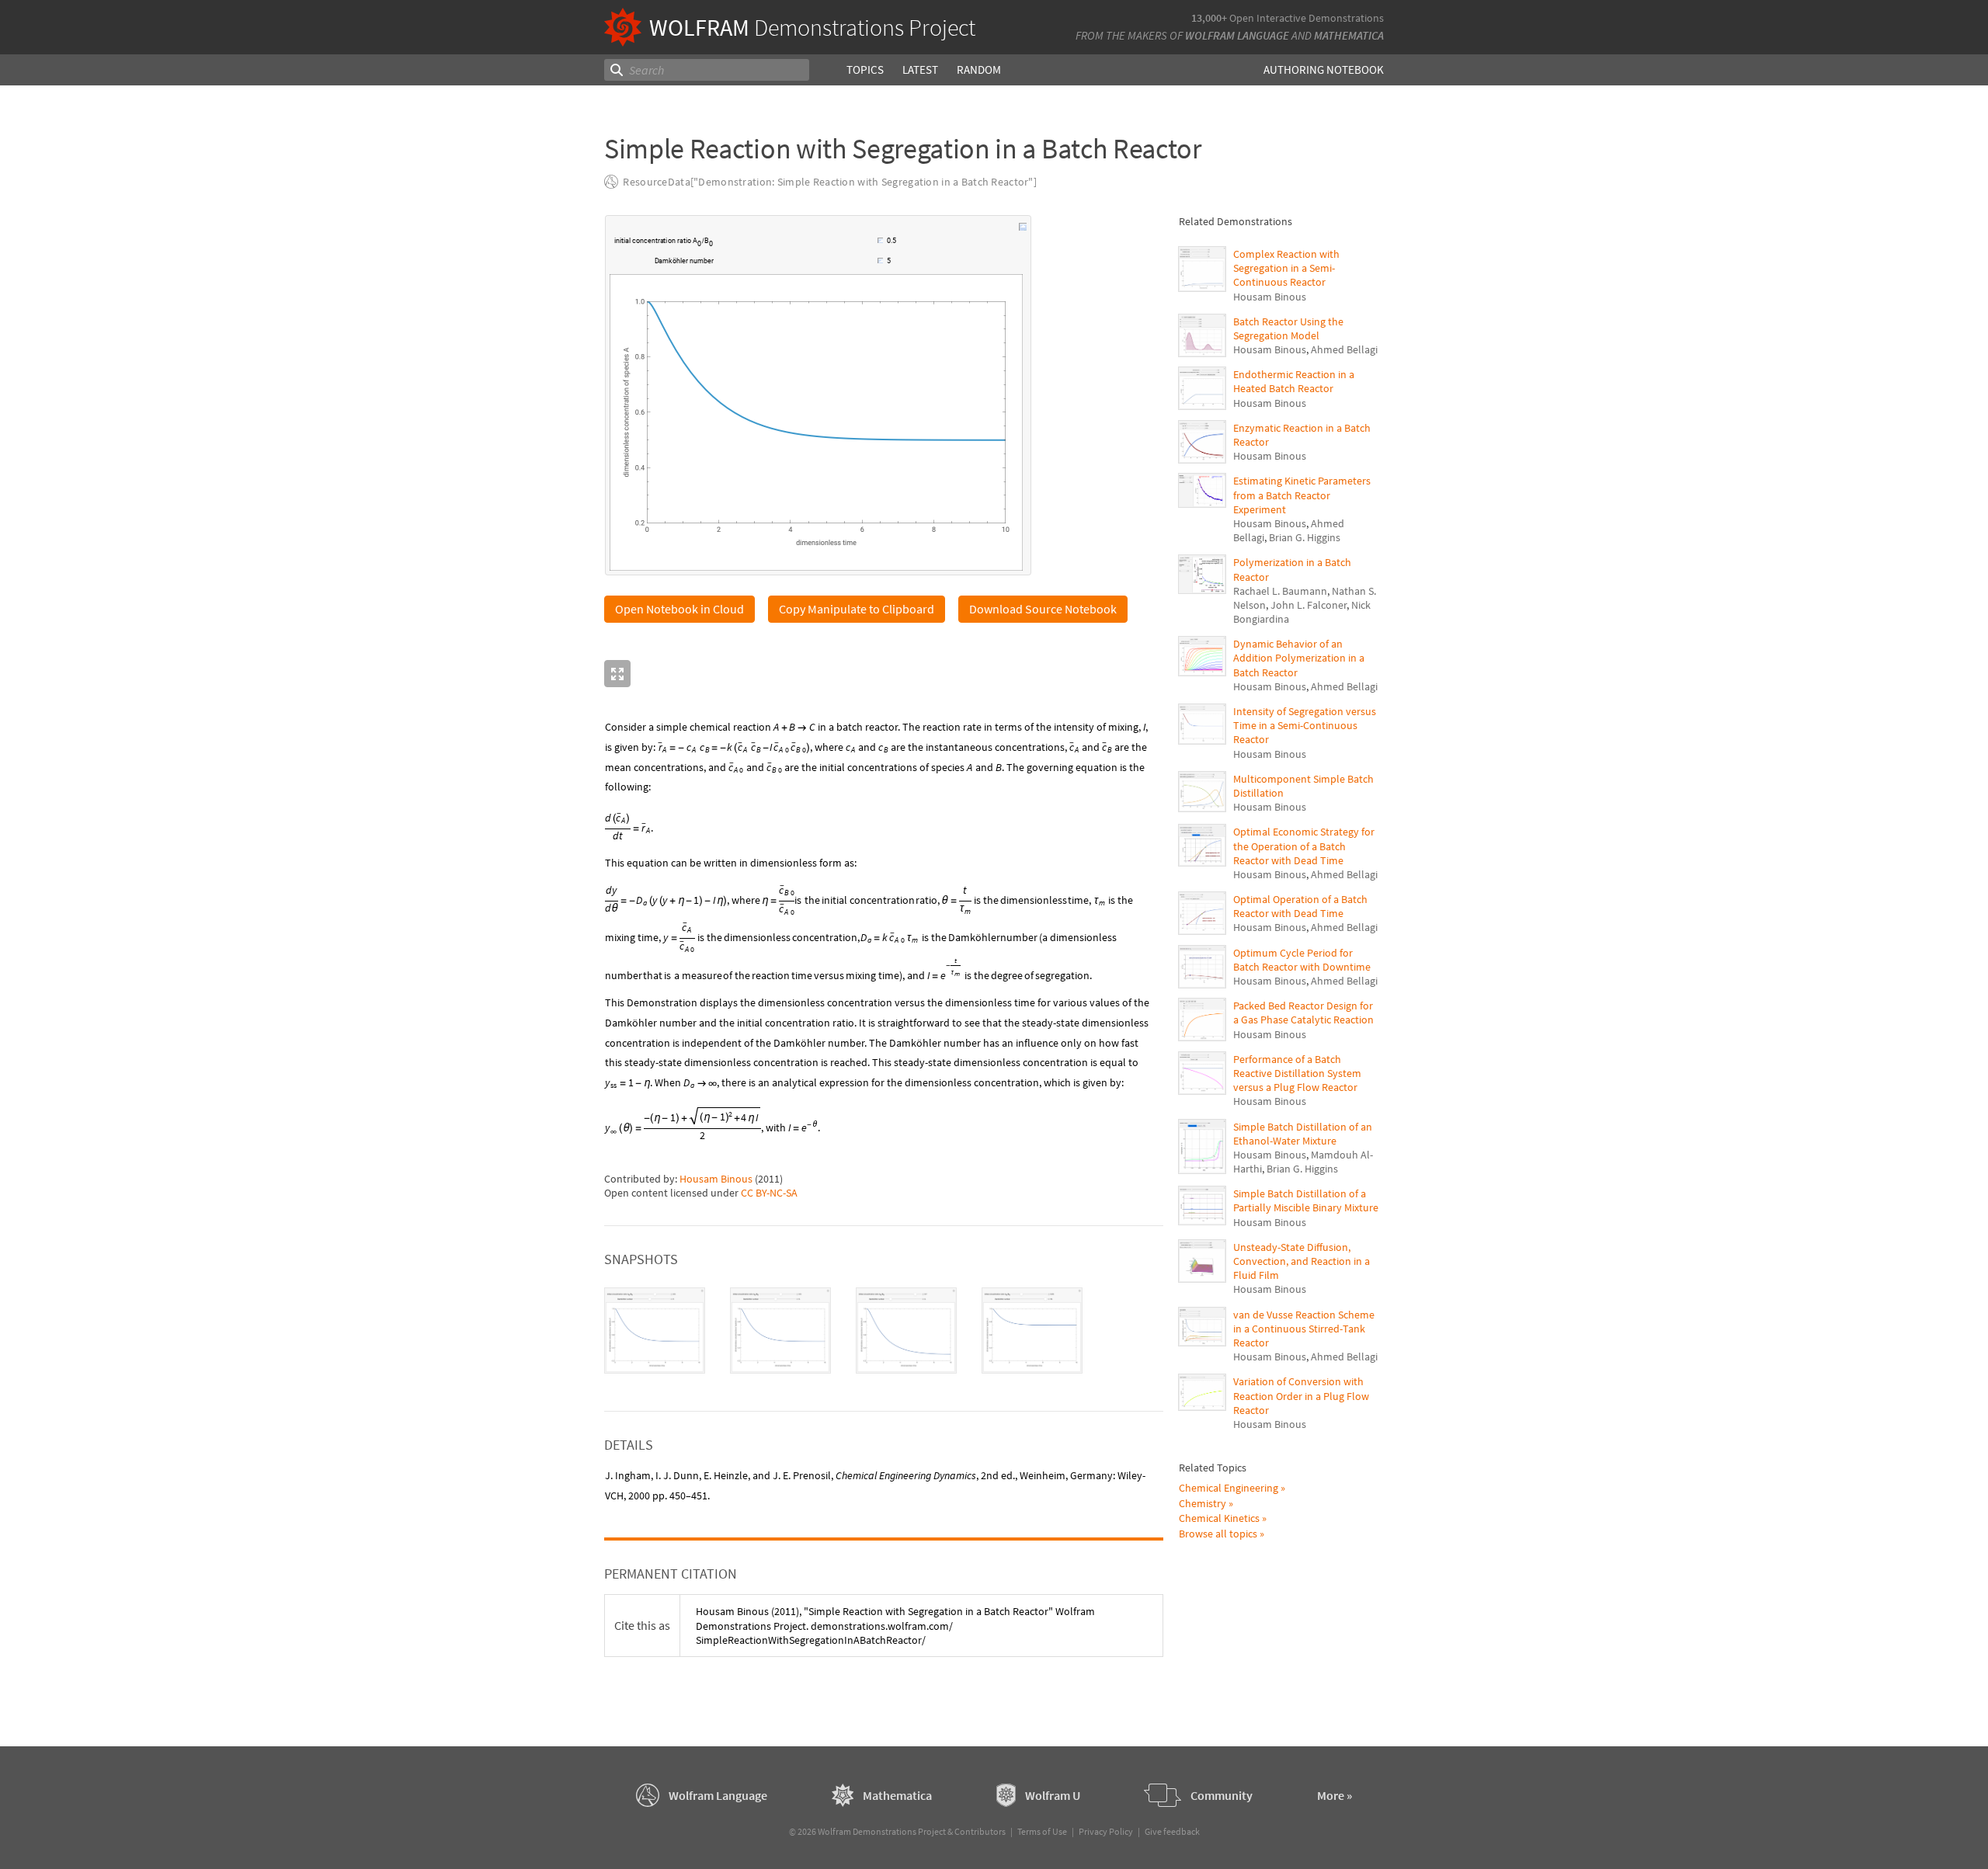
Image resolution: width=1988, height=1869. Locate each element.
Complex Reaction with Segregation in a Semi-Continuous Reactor (1286, 268)
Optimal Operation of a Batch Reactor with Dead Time (1300, 906)
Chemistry (1203, 1503)
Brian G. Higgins (1305, 537)
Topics (865, 69)
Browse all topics (1218, 1534)
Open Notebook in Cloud (679, 609)
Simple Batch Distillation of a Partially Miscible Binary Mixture (1306, 1200)
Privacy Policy (1106, 1831)
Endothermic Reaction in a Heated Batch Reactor (1294, 381)
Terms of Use (1042, 1831)
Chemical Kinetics (1219, 1518)
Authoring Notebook (1324, 69)
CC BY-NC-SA (769, 1193)
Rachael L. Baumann (1280, 591)
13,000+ (1209, 18)
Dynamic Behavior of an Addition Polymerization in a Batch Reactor (1299, 658)
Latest (920, 69)
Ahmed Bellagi (1344, 349)
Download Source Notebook (1043, 609)
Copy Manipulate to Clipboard (857, 609)
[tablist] (884, 1331)
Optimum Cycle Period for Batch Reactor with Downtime (1302, 960)
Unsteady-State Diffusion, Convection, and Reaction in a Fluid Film (1302, 1261)
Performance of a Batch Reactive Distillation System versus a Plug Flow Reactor (1297, 1073)
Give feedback (1172, 1831)
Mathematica (1349, 35)
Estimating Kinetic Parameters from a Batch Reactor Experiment (1302, 495)
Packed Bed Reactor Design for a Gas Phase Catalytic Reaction (1303, 1013)
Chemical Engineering (1229, 1488)
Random (979, 69)
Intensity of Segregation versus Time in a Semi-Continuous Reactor (1305, 725)
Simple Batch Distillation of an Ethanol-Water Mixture (1303, 1134)
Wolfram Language (1237, 35)
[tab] (655, 1331)
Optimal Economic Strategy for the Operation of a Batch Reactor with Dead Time (1304, 846)
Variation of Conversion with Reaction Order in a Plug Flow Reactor (1301, 1395)
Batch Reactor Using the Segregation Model (1288, 328)
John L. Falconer (1309, 605)
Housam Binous (716, 1179)
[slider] (796, 242)
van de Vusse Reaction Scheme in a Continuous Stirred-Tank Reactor (1304, 1329)
